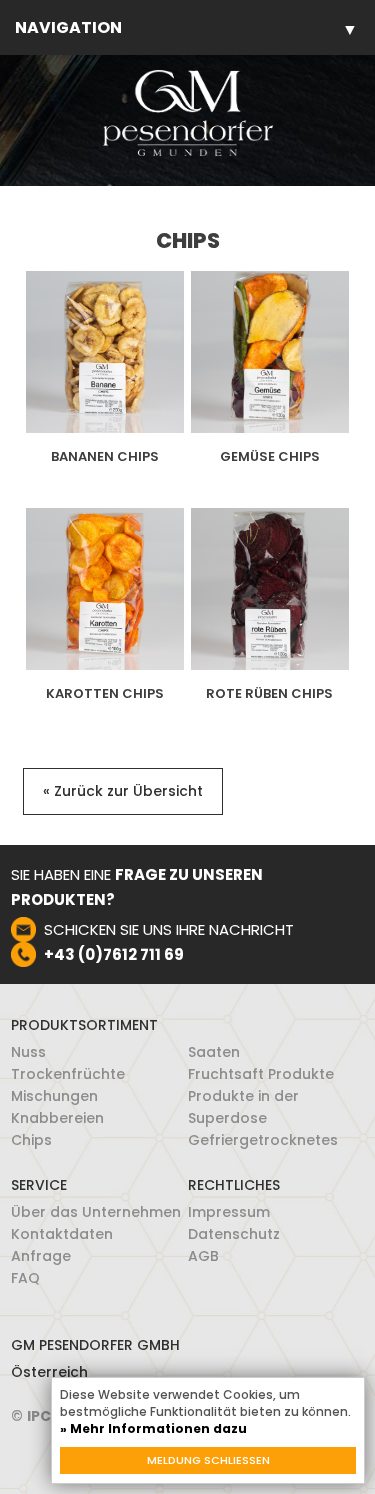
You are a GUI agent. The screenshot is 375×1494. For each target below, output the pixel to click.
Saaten (214, 1052)
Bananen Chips (105, 457)
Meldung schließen (208, 1460)
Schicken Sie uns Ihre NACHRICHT (169, 929)
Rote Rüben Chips (269, 694)
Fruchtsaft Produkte (261, 1074)
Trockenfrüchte (68, 1074)
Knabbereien (57, 1118)
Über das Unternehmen (96, 1212)
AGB (203, 1256)
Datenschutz (234, 1234)
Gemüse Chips (270, 457)
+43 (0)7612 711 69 (114, 954)
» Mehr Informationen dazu (153, 1428)
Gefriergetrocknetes (263, 1140)
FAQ (25, 1278)
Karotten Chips (105, 694)
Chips (31, 1140)
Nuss (28, 1052)
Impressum (229, 1212)
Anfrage (41, 1256)
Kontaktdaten (62, 1234)
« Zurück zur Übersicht (123, 791)
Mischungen (54, 1096)
